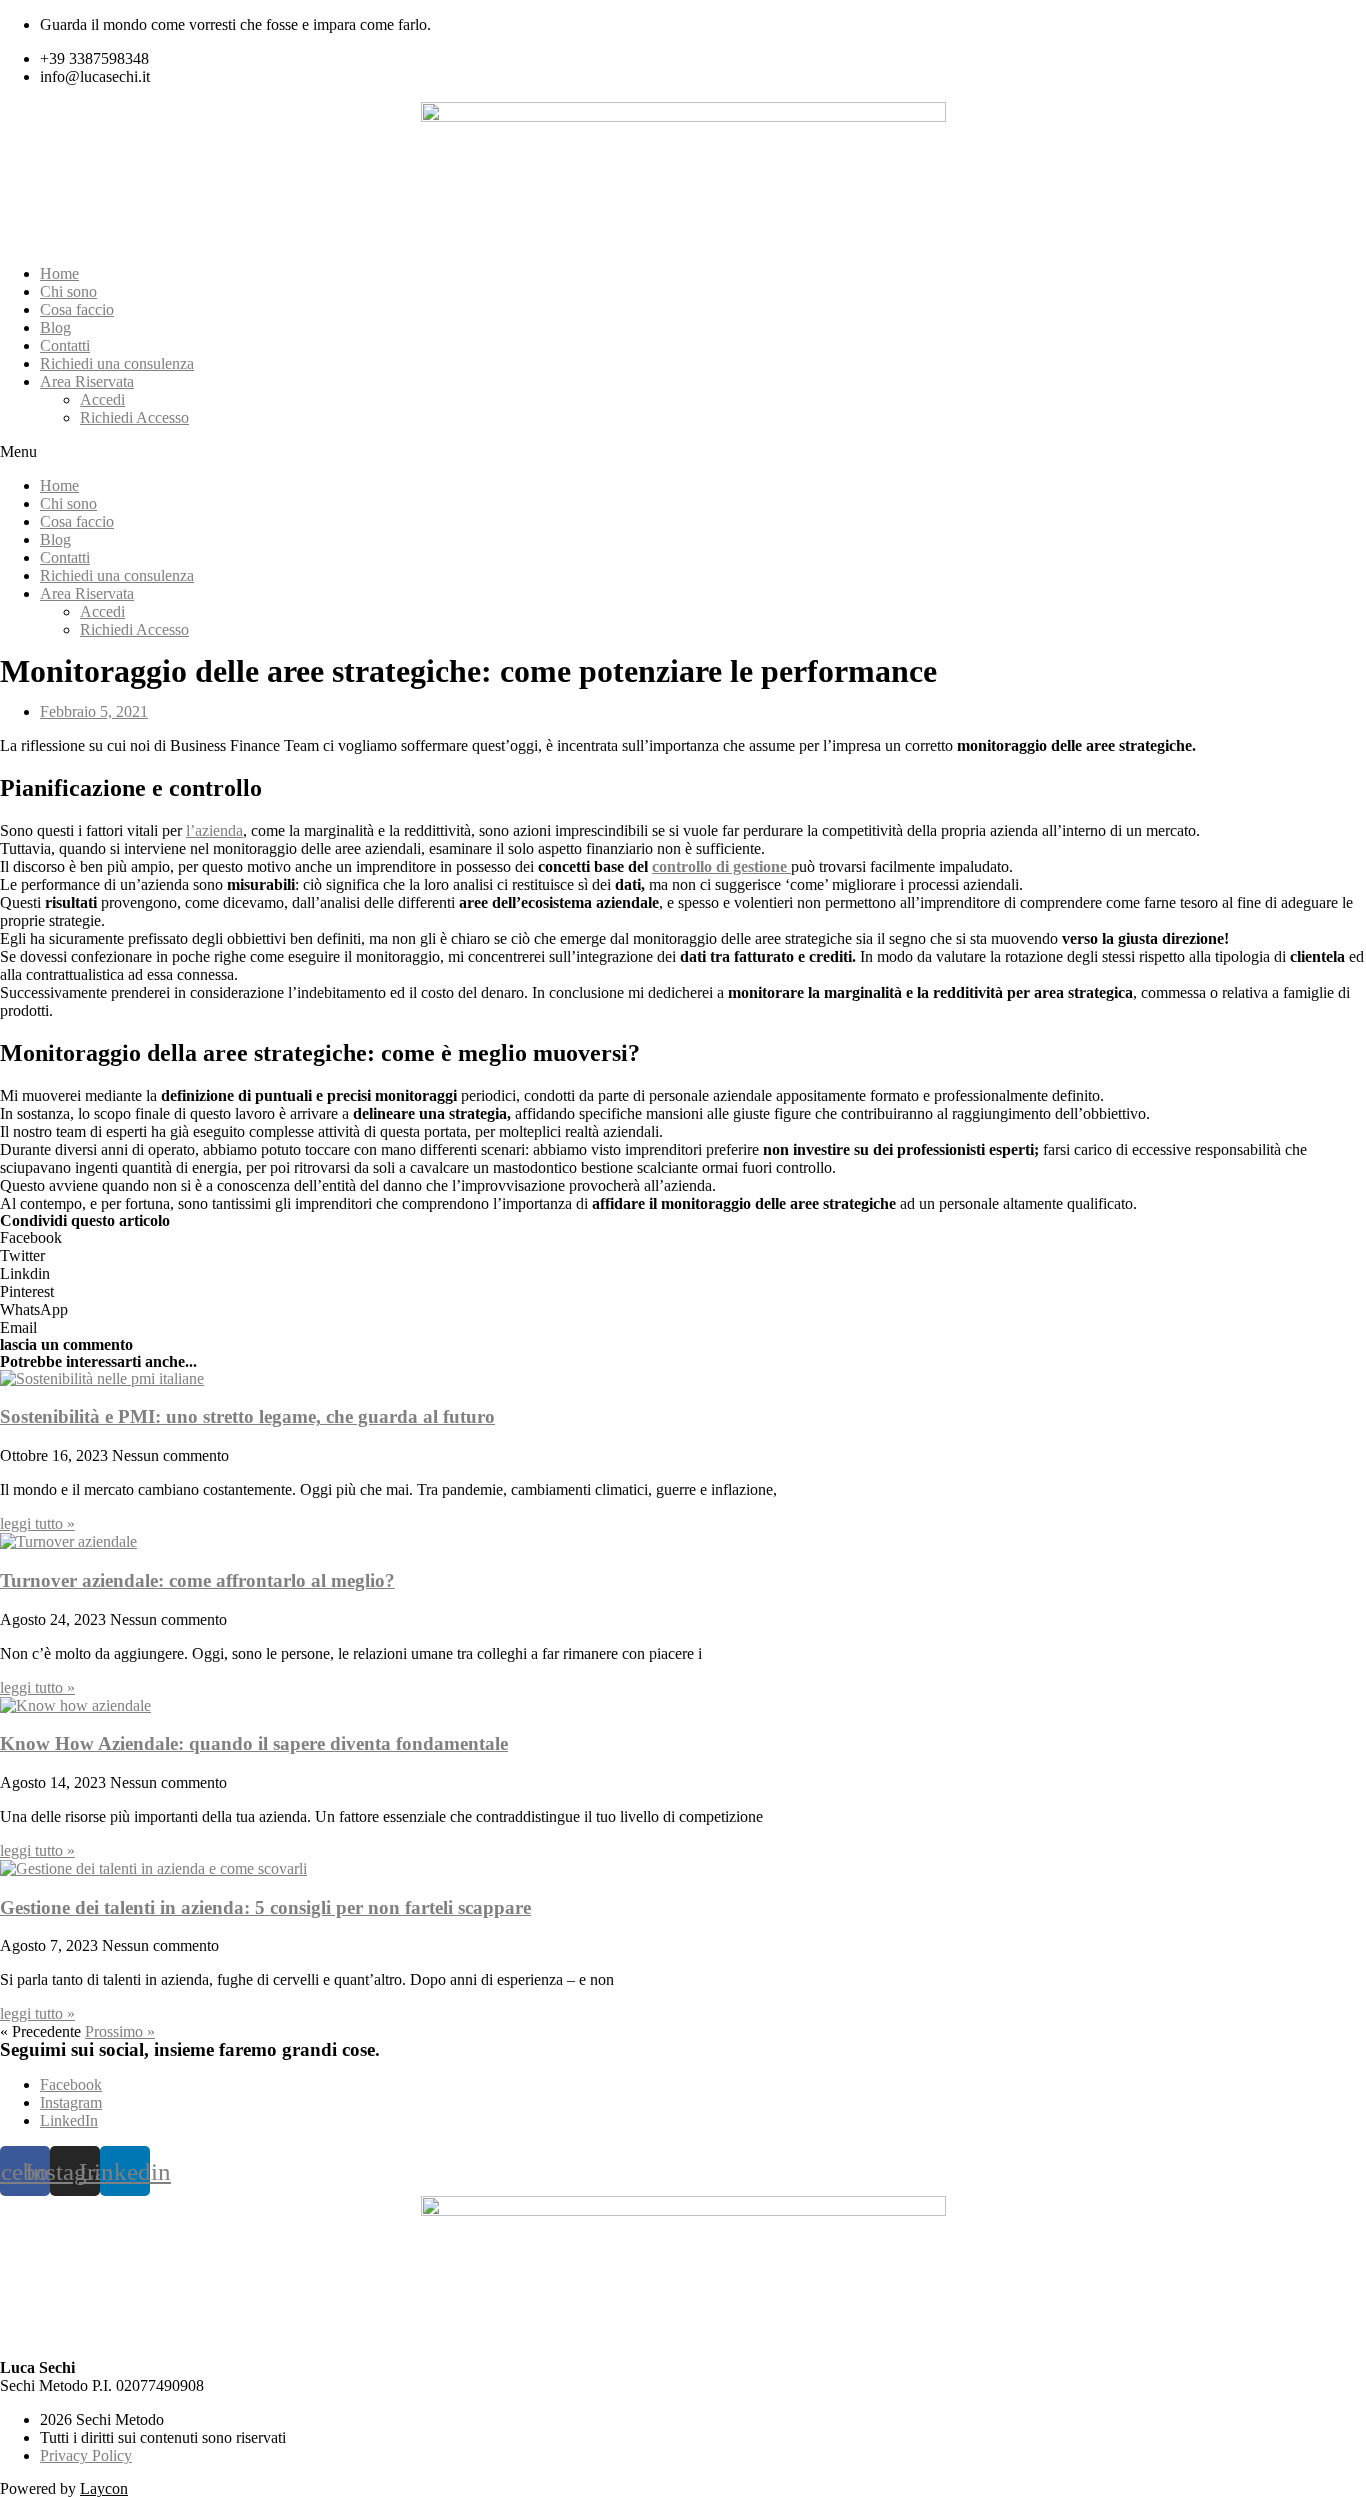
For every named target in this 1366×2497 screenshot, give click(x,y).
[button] (683, 452)
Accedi (102, 399)
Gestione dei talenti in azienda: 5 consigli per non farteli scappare (265, 1907)
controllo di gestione (719, 866)
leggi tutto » (37, 1523)
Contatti (65, 345)
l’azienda (214, 830)
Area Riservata (87, 381)
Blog (55, 327)
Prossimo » (120, 2031)
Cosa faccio (77, 309)
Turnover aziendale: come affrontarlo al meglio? (197, 1580)
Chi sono (68, 291)
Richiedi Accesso (134, 417)
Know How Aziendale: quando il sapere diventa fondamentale (254, 1743)
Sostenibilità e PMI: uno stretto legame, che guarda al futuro (247, 1416)
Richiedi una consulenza (117, 363)
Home (59, 273)
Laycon (104, 2488)
